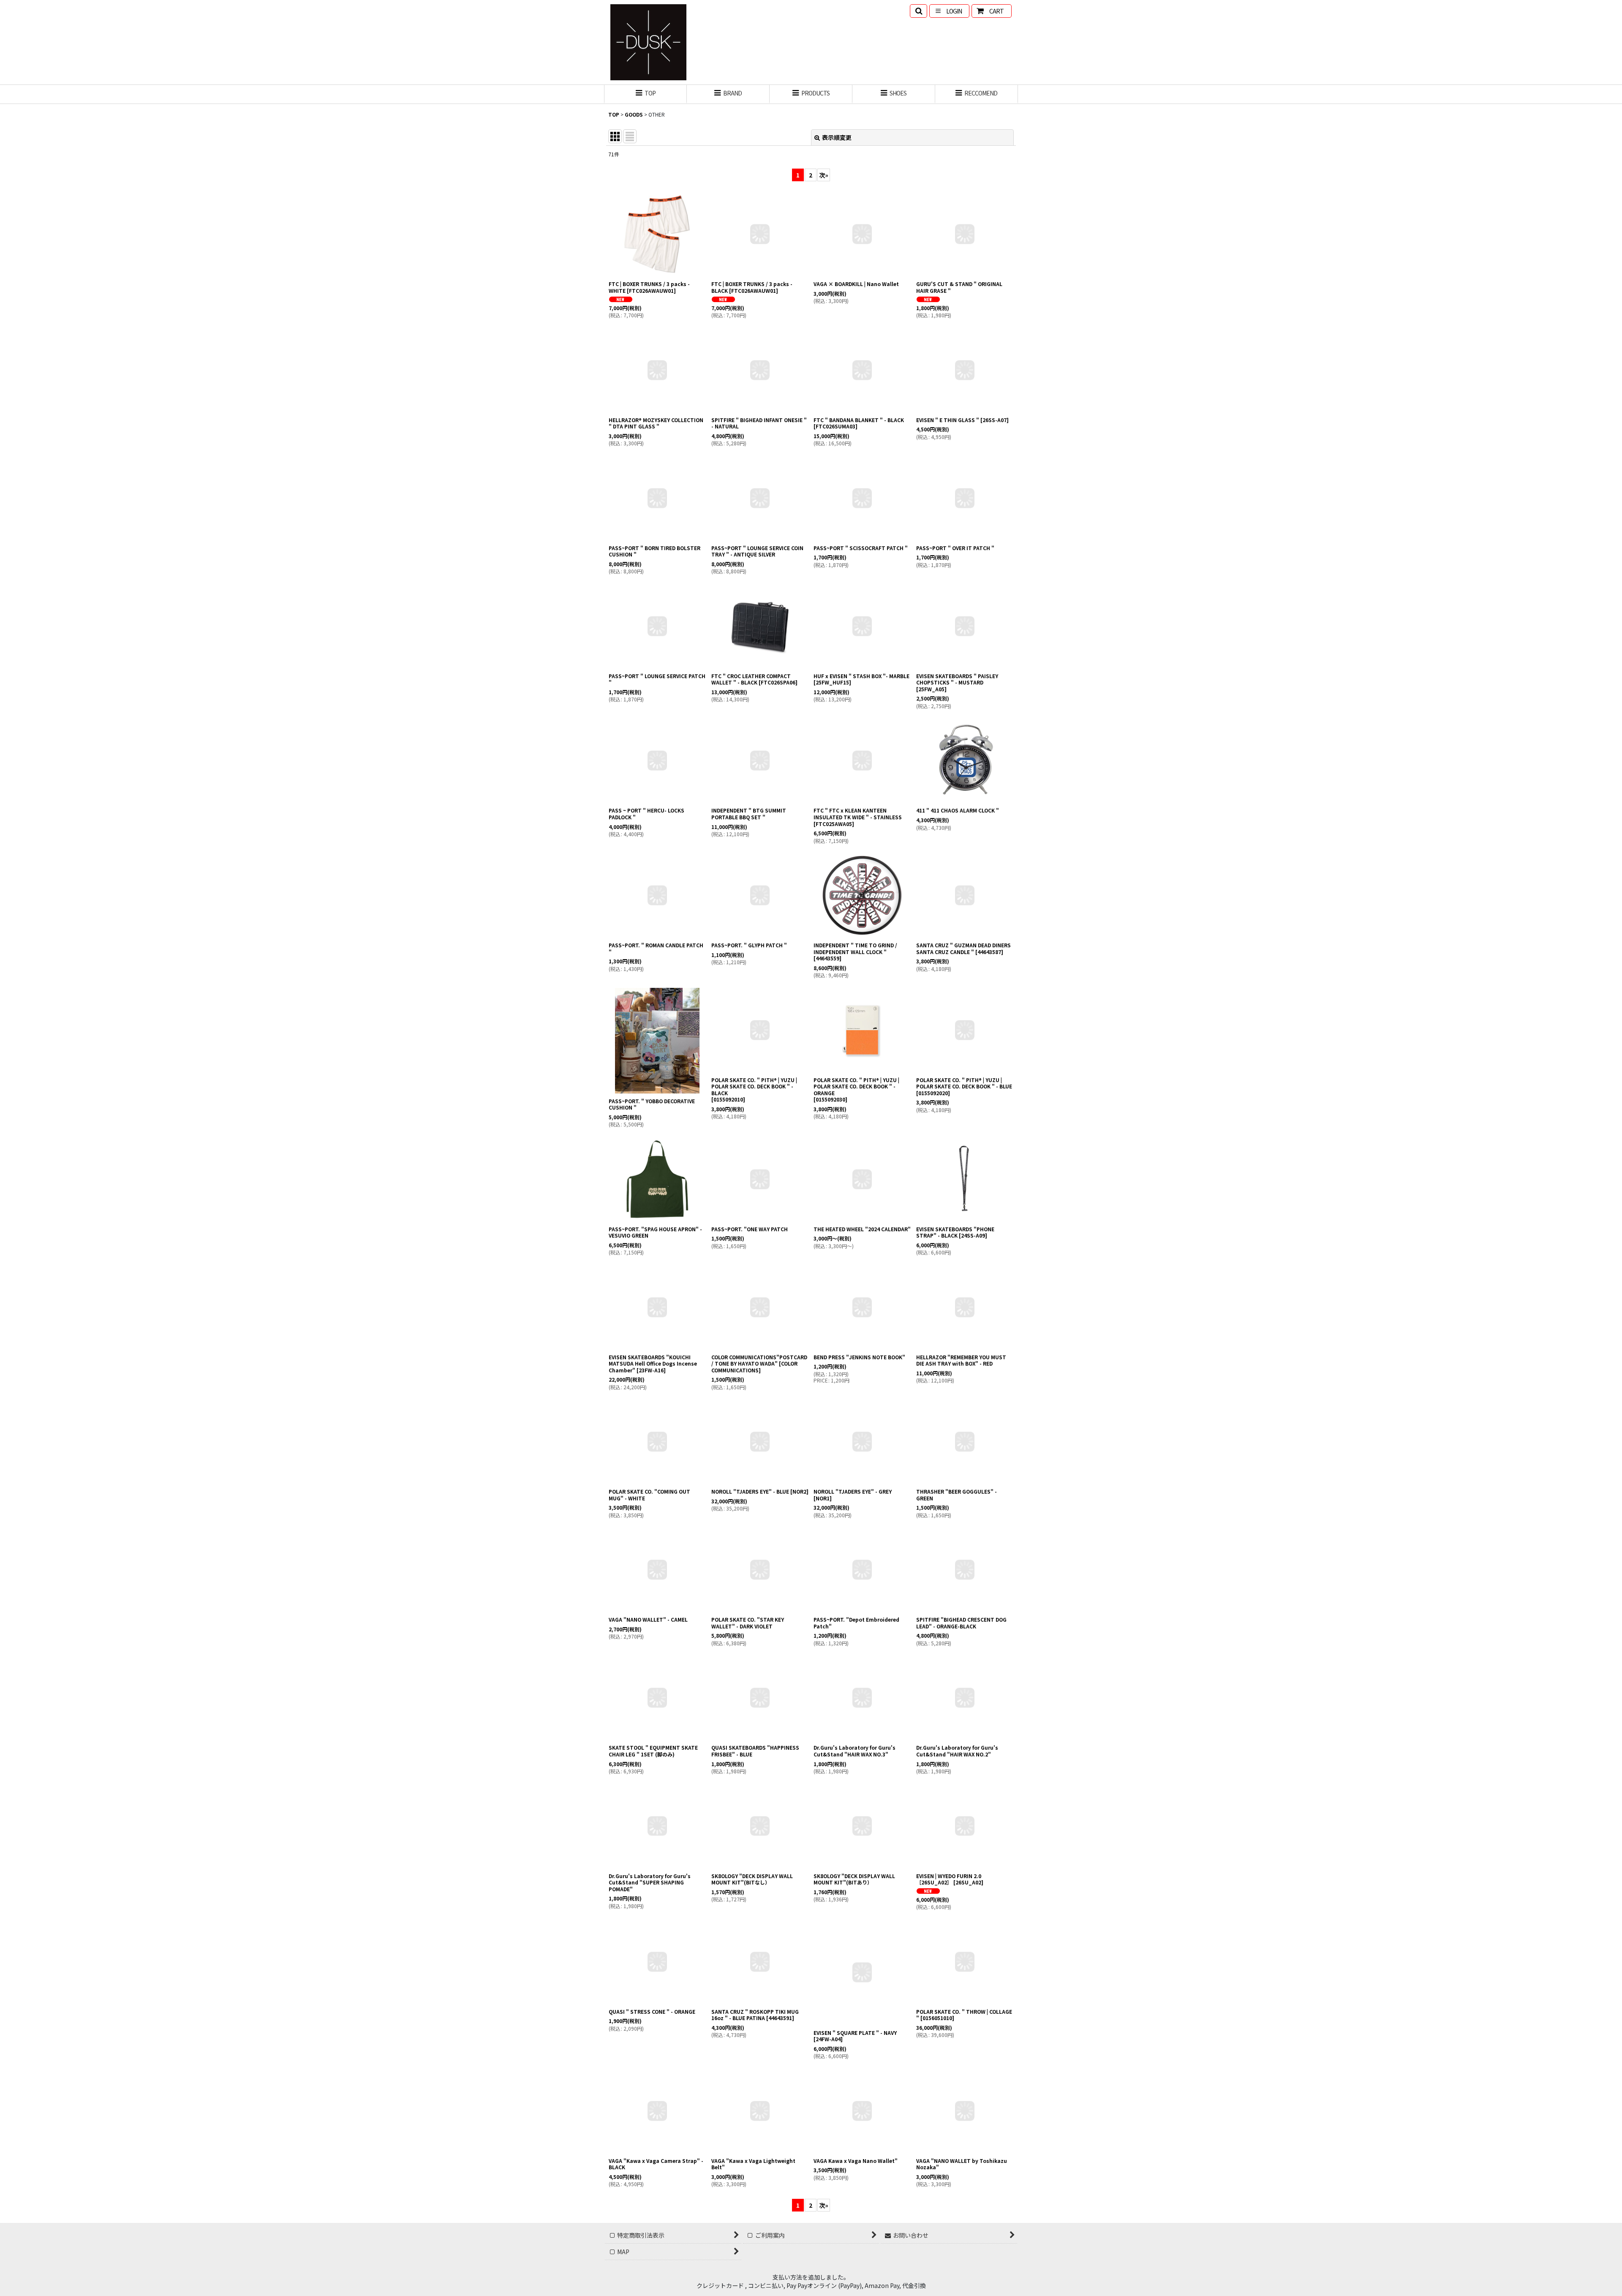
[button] (918, 11)
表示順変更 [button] (837, 137)
